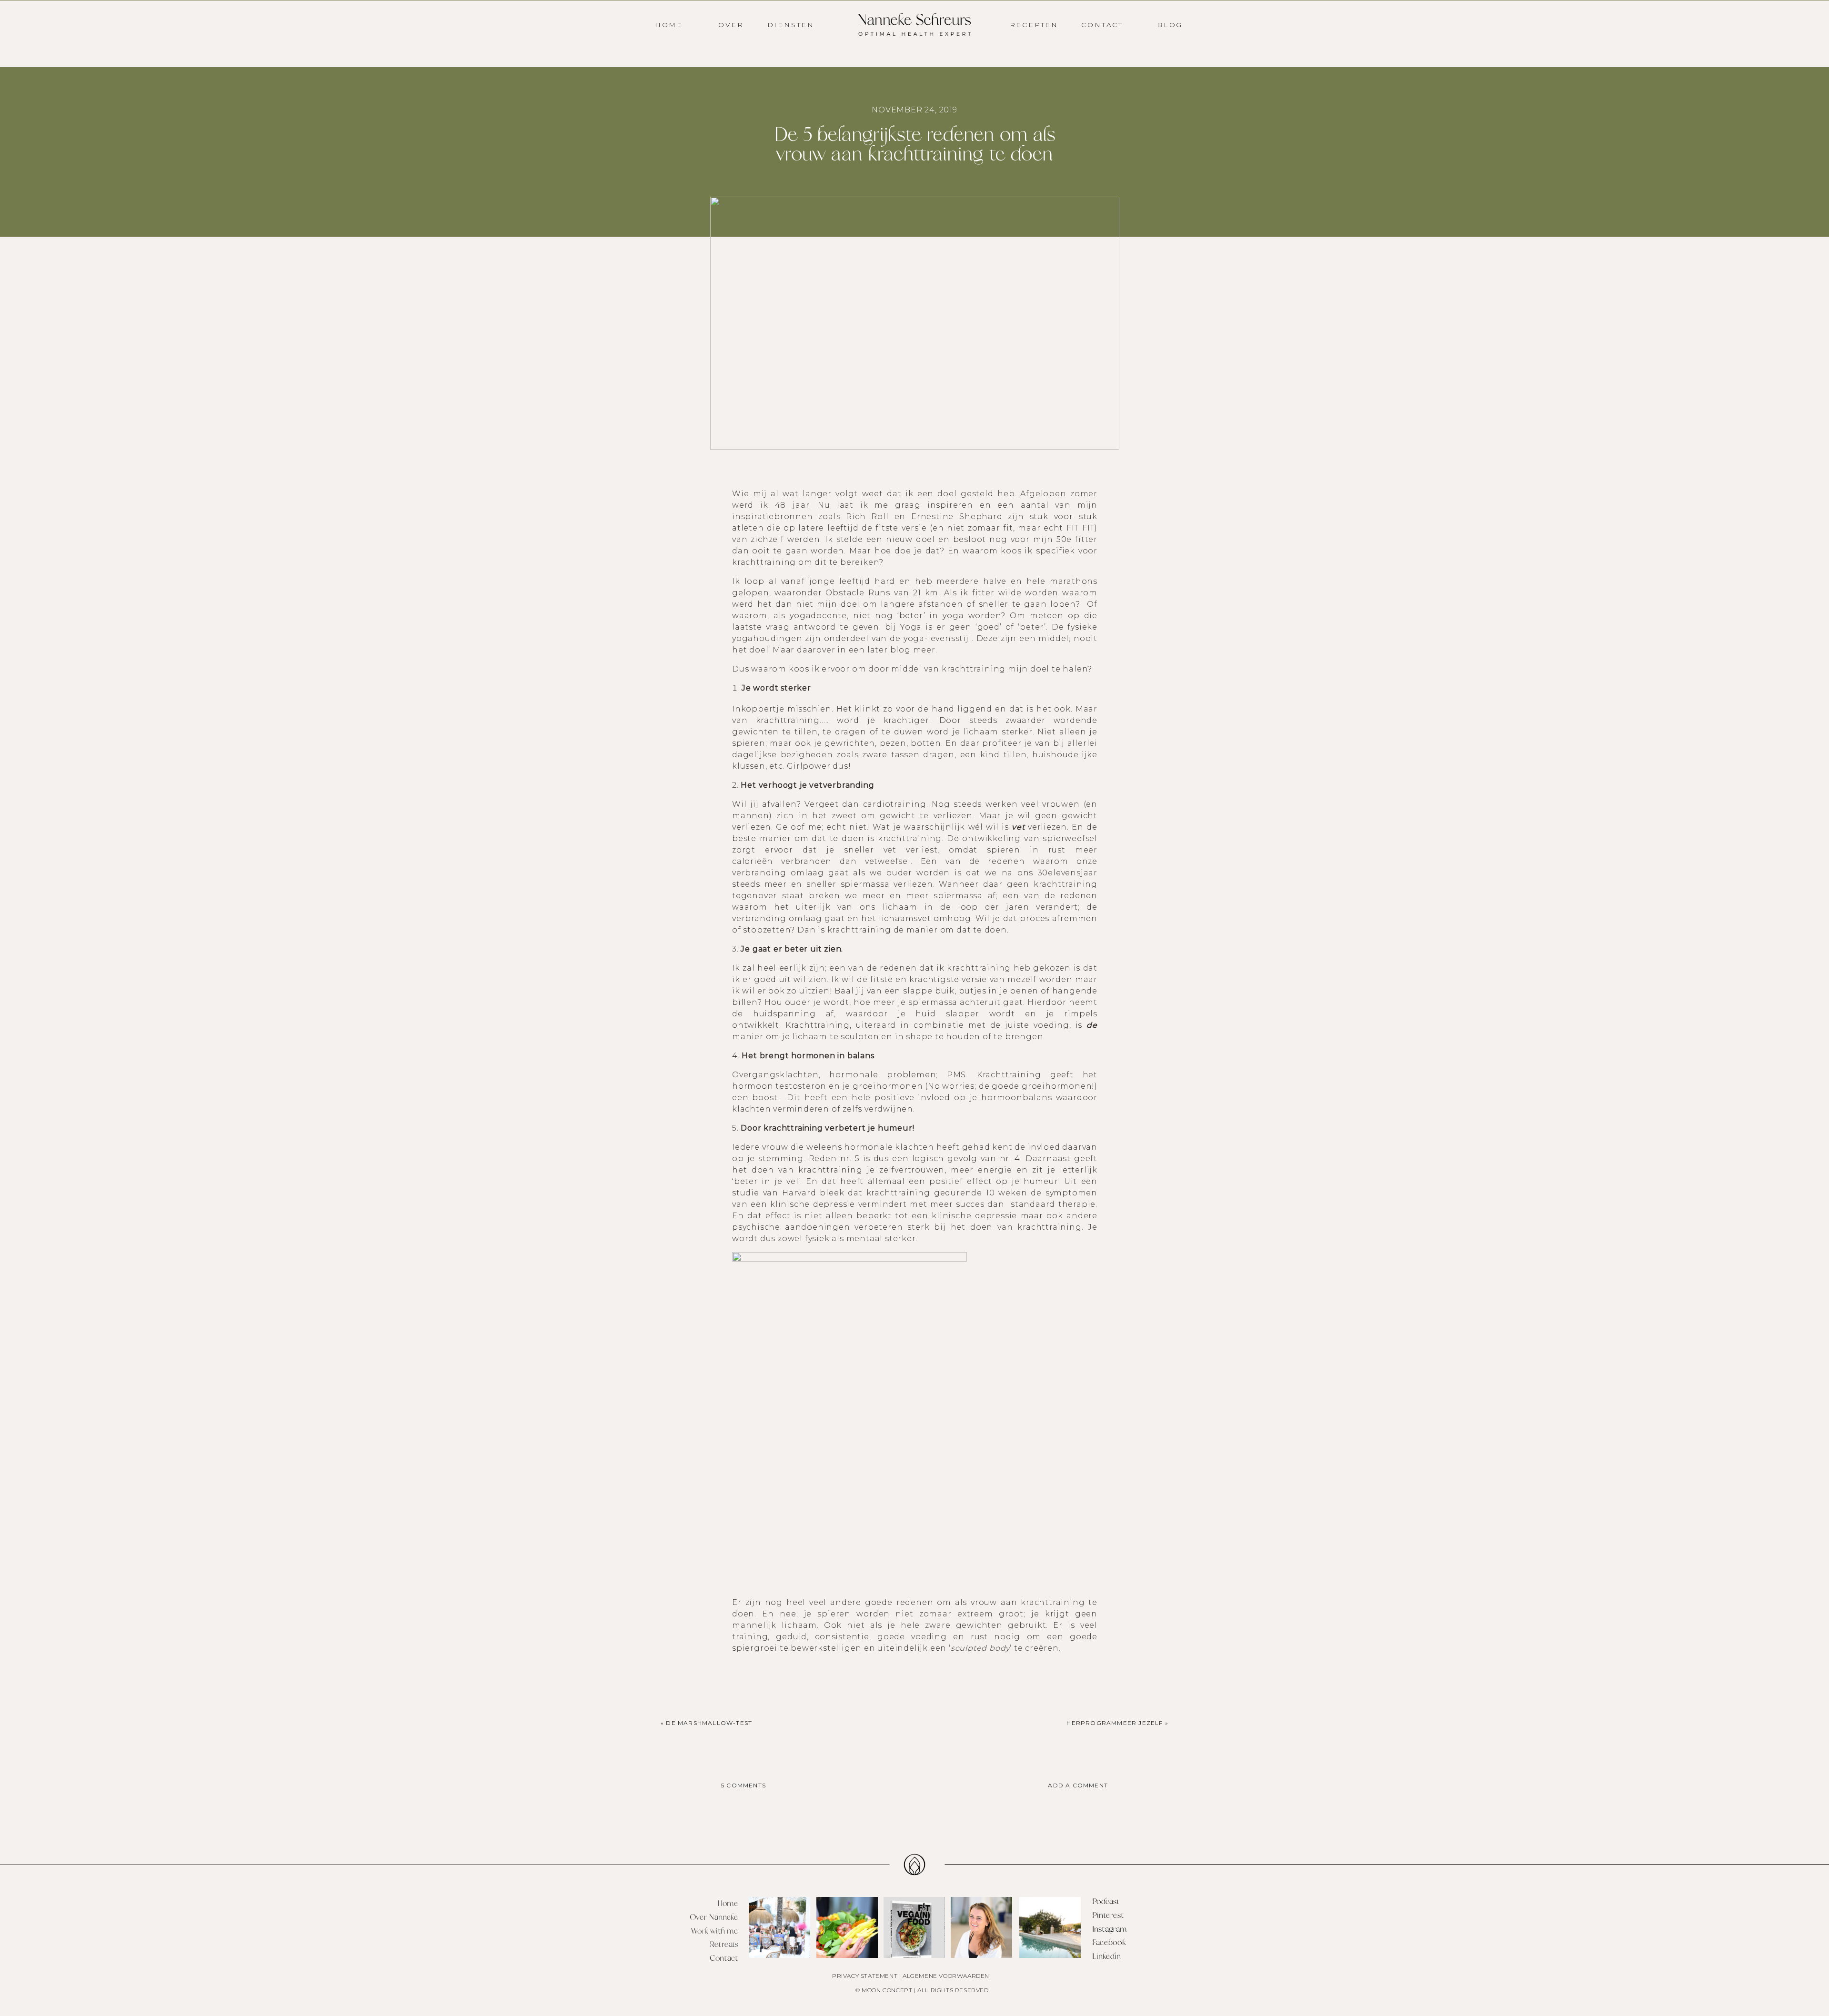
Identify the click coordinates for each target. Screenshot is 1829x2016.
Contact (724, 1958)
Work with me (714, 1931)
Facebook (1109, 1943)
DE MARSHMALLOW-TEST (709, 1723)
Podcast (1106, 1902)
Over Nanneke (714, 1917)
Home (728, 1904)
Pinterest (1108, 1916)
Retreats (724, 1945)
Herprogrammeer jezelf (1115, 1723)
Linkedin (1106, 1956)
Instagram (1110, 1929)
